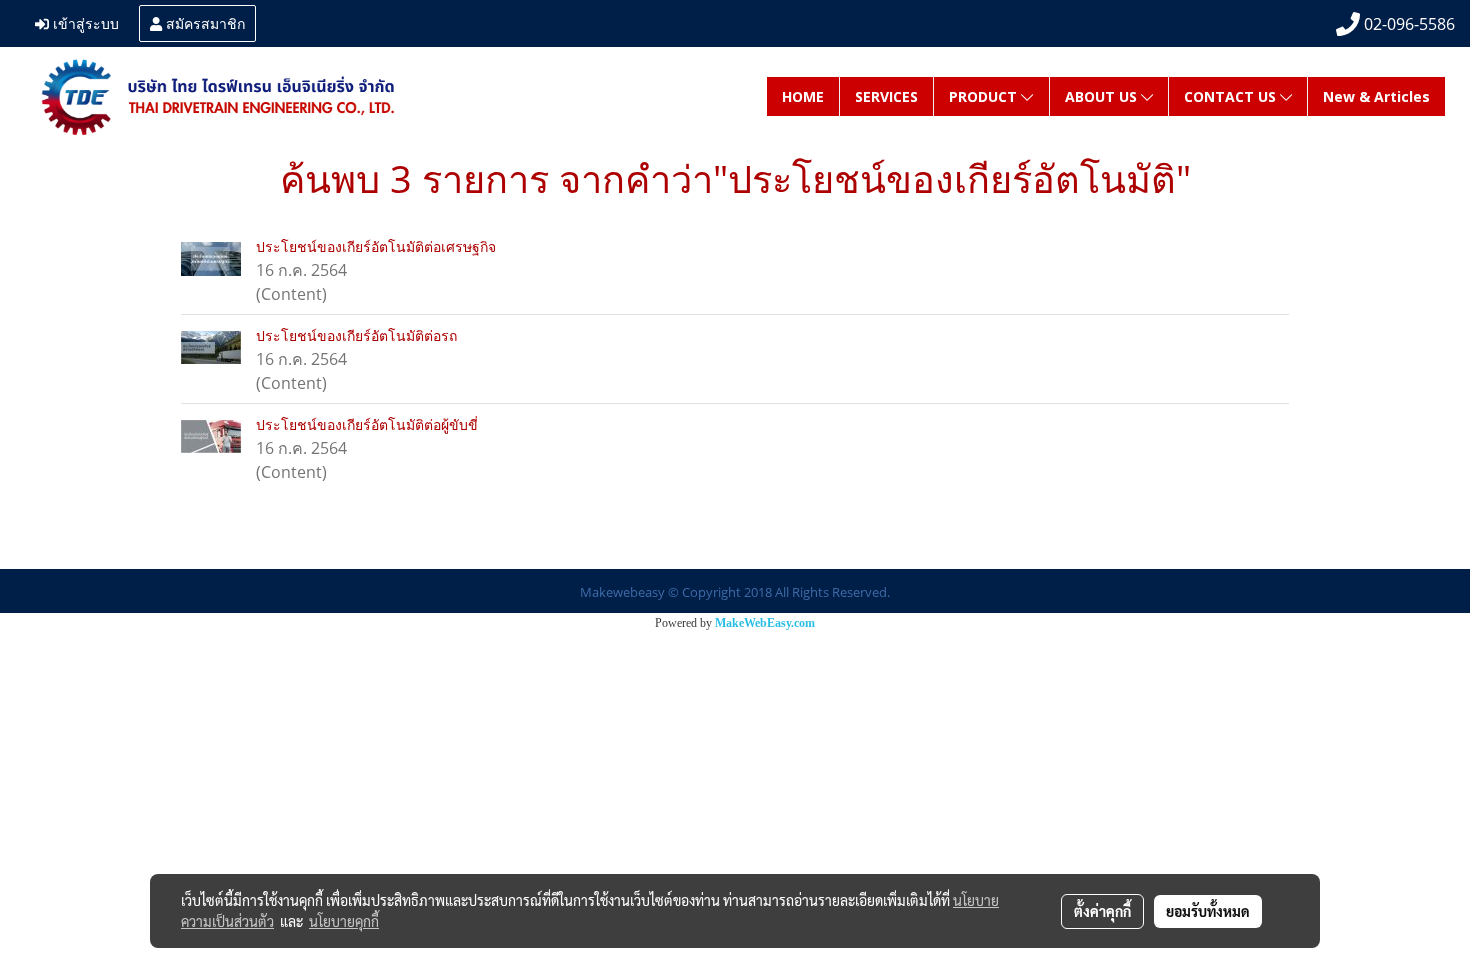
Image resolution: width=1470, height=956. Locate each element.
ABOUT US (1103, 96)
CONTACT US (1232, 96)
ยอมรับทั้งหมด (1208, 911)
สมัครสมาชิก (203, 22)
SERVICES (886, 96)
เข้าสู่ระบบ (84, 22)
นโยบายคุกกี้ (344, 921)
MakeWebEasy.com (765, 623)
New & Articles (1376, 96)
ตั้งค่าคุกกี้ (1102, 911)
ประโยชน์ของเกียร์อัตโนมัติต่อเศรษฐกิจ (376, 246)
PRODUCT (985, 96)
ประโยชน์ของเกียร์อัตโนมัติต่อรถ (356, 335)
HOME (803, 96)
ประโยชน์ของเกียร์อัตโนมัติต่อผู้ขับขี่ (367, 424)
